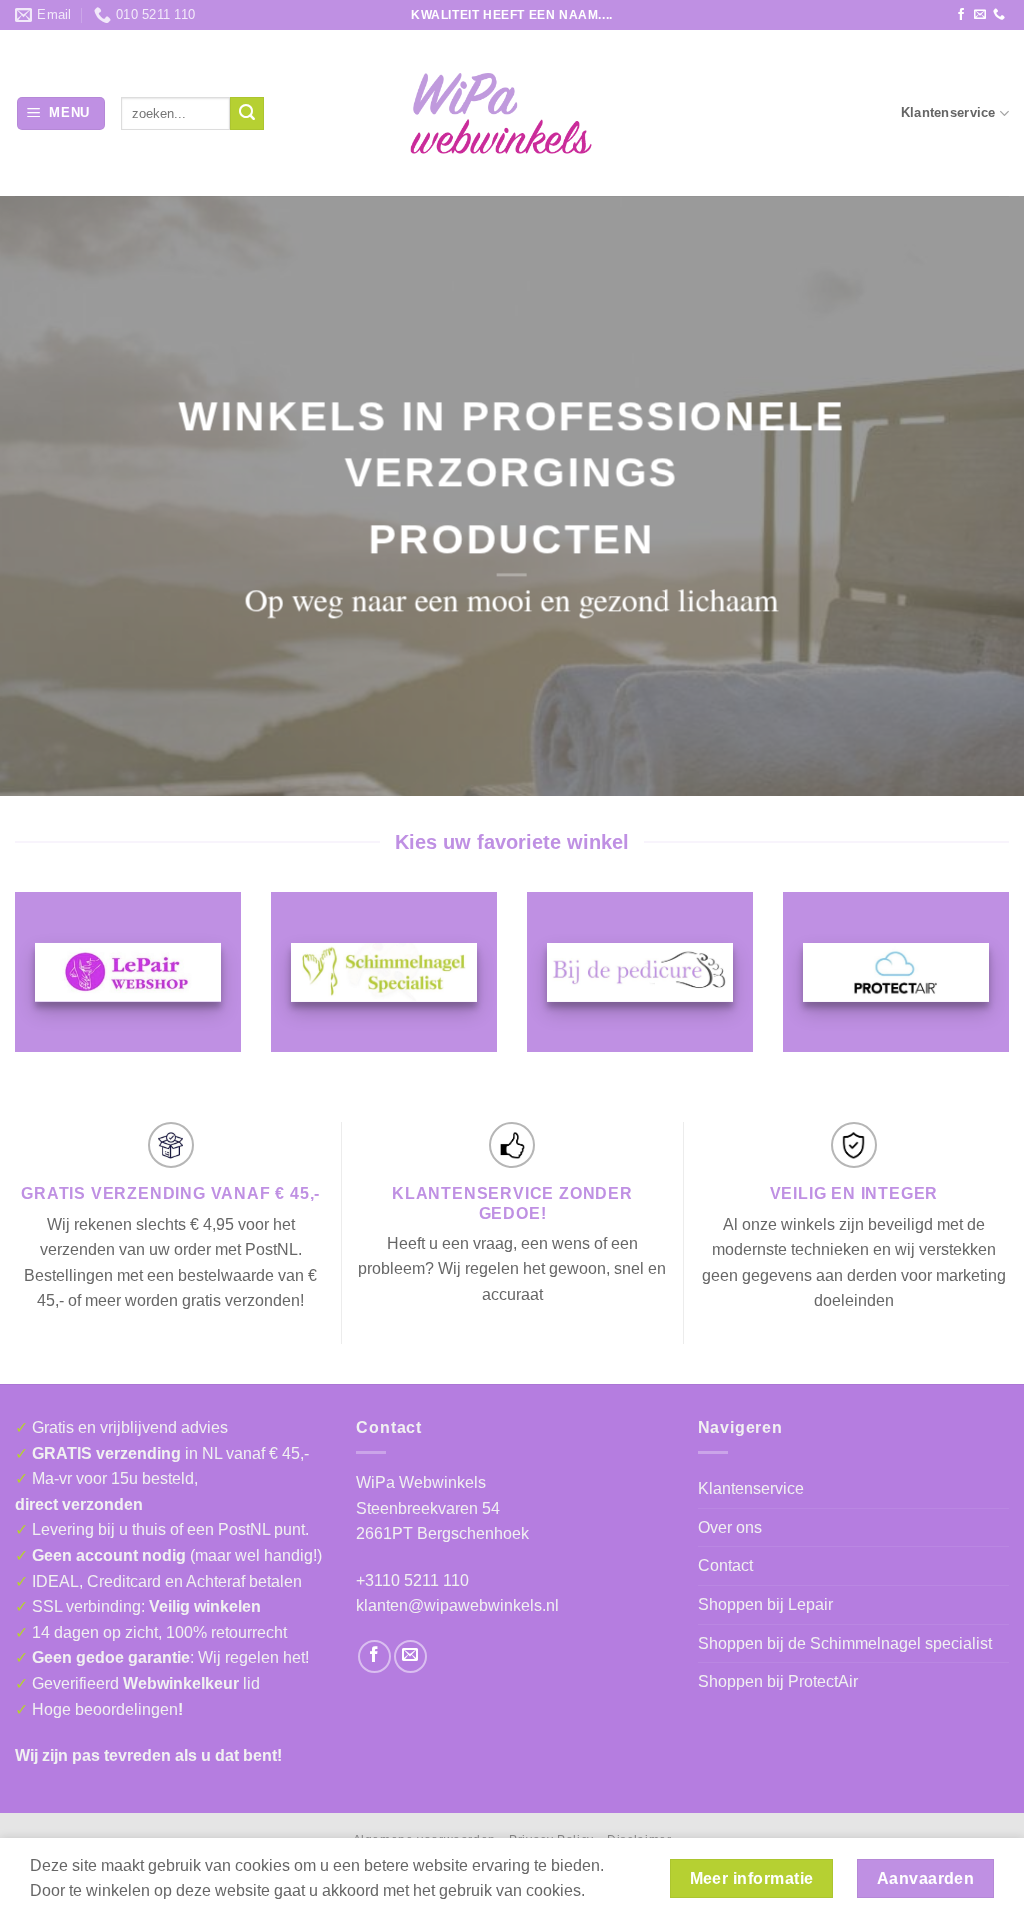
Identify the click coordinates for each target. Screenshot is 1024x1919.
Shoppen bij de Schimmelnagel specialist (845, 1643)
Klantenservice (948, 112)
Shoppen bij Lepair (765, 1604)
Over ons (730, 1527)
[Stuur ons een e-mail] (980, 15)
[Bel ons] (999, 15)
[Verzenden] (247, 114)
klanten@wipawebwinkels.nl (457, 1605)
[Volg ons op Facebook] (961, 15)
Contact (725, 1565)
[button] (61, 113)
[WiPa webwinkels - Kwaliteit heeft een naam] (512, 113)
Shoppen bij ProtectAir (778, 1681)
